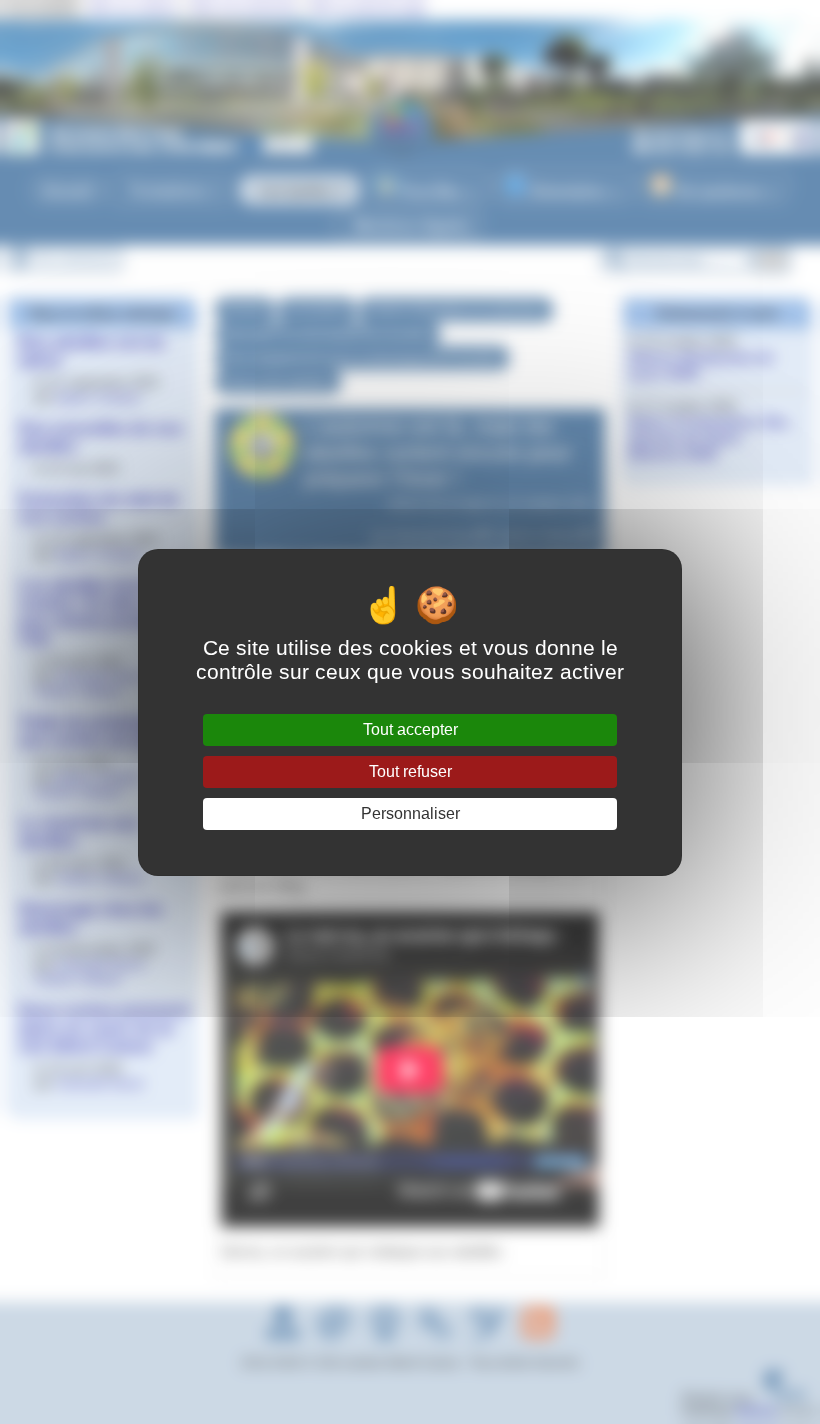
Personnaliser (410, 813)
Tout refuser (410, 771)
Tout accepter (410, 729)
